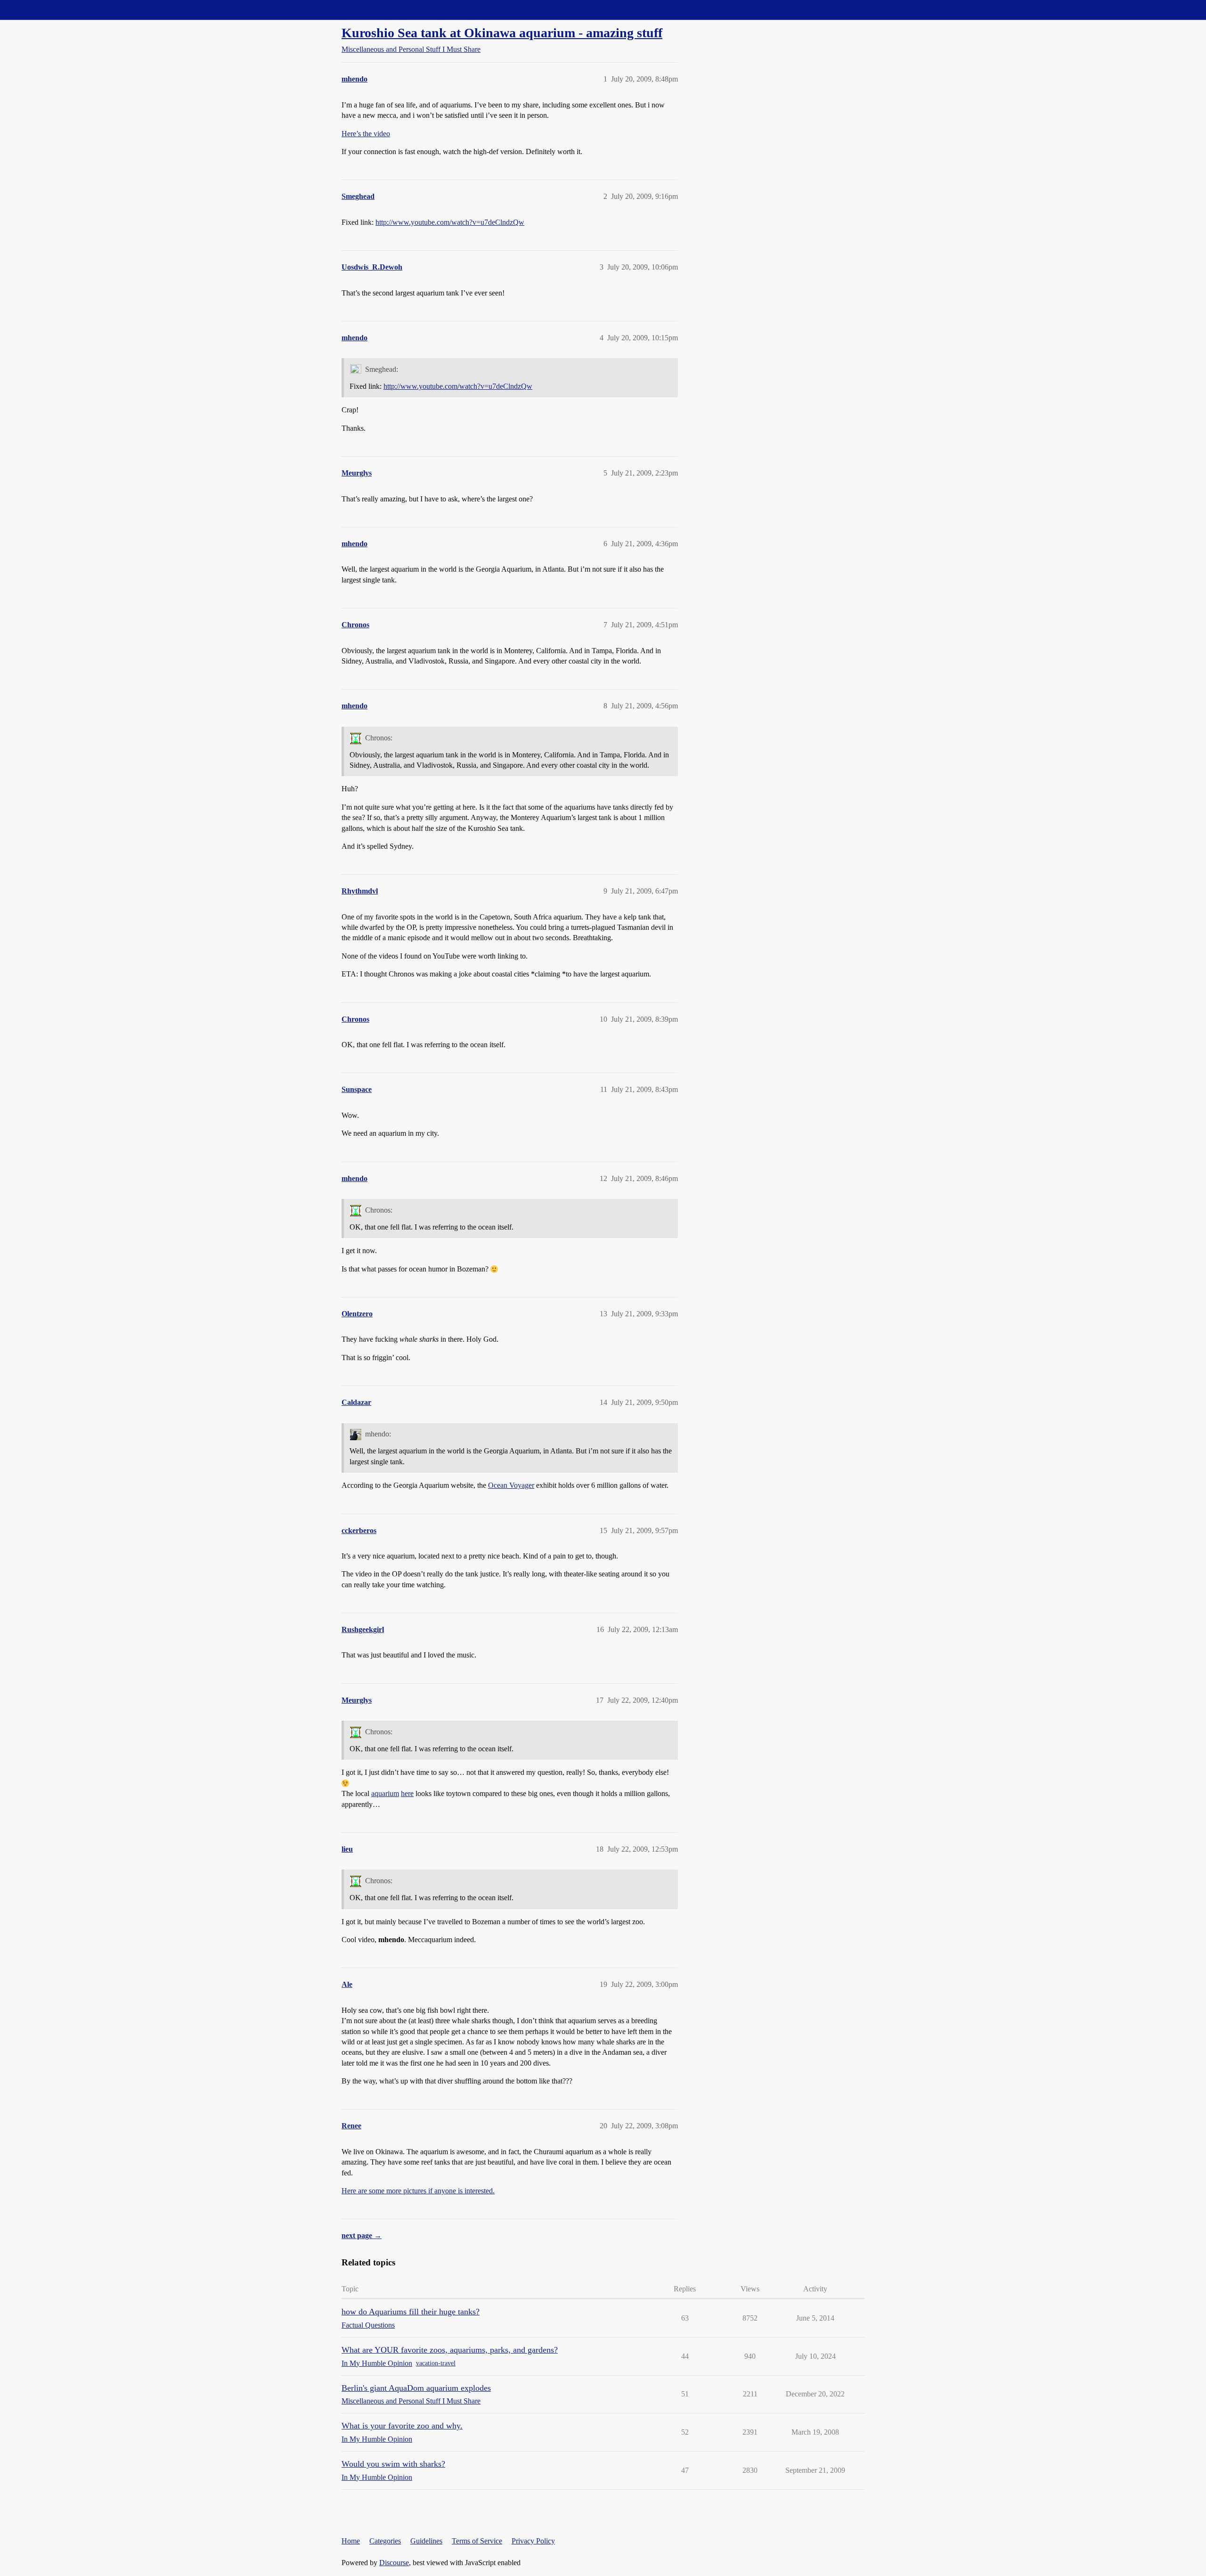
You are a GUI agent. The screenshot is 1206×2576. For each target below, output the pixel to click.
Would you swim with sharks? (393, 2464)
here (407, 1793)
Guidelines (426, 2541)
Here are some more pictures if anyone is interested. (418, 2191)
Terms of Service (477, 2541)
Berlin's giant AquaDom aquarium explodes (416, 2388)
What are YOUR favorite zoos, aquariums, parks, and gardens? (450, 2350)
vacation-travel (436, 2363)
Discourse (394, 2563)
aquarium (385, 1793)
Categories (385, 2541)
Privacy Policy (533, 2541)
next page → (362, 2236)
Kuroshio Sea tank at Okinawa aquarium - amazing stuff (502, 33)
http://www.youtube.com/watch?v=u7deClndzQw (450, 222)
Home (351, 2541)
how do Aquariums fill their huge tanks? (411, 2312)
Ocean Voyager (511, 1485)
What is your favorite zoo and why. (402, 2426)
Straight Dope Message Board (49, 10)
